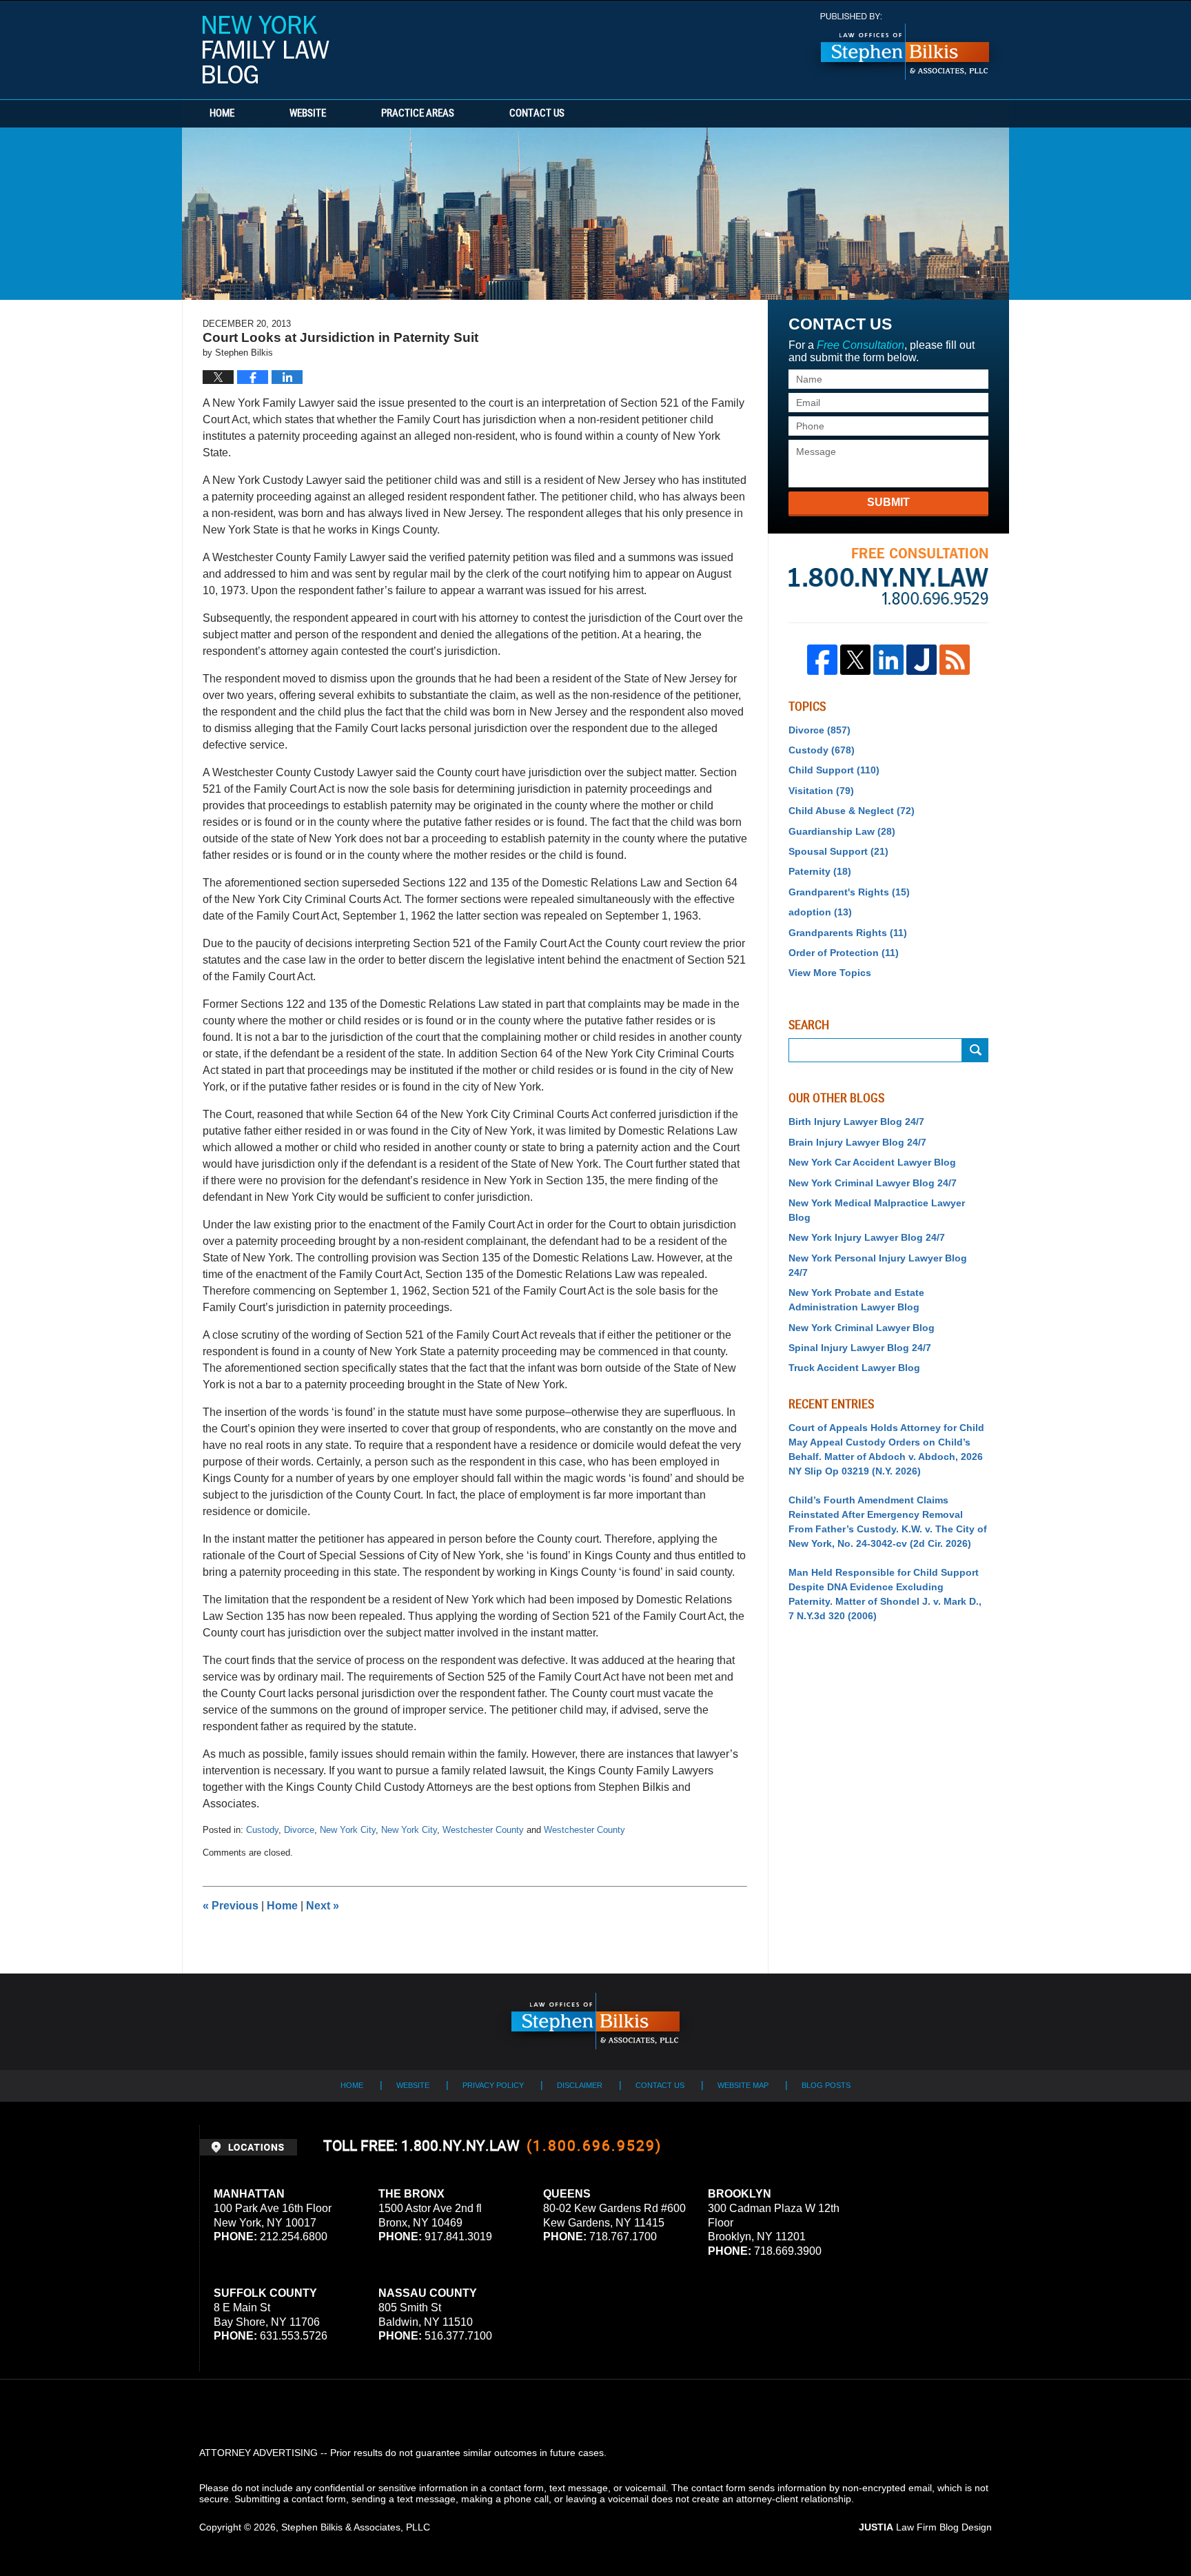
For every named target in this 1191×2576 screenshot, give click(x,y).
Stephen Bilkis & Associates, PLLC (356, 2527)
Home (222, 114)
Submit (888, 502)
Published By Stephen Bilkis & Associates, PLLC (905, 47)
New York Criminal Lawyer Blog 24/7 (873, 1183)
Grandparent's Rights (849, 892)
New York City (348, 1830)
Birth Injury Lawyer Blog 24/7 (856, 1122)
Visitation (821, 791)
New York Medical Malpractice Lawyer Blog (877, 1210)
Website (308, 114)
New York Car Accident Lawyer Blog (872, 1162)
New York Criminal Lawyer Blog (862, 1328)
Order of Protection (844, 953)
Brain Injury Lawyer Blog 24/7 (857, 1142)
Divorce (299, 1830)
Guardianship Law (842, 831)
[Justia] (922, 660)
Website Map (743, 2085)
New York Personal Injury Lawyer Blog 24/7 (878, 1265)
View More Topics (830, 973)
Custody (262, 1830)
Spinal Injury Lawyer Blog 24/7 (860, 1348)
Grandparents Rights (848, 933)
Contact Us (537, 114)
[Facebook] (822, 660)
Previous (231, 1906)
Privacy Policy (493, 2085)
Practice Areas (418, 114)
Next (323, 1906)
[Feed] (955, 660)
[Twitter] (855, 660)
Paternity (820, 871)
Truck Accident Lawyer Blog (854, 1368)
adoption (820, 912)
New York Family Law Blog (266, 50)
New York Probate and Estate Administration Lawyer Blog (856, 1300)
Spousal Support (838, 851)
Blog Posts (826, 2085)
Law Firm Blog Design (925, 2527)
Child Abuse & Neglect (852, 811)
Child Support (834, 770)
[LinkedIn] (888, 660)
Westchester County (483, 1830)
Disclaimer (580, 2085)
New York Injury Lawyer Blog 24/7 (867, 1237)
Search (975, 1050)
